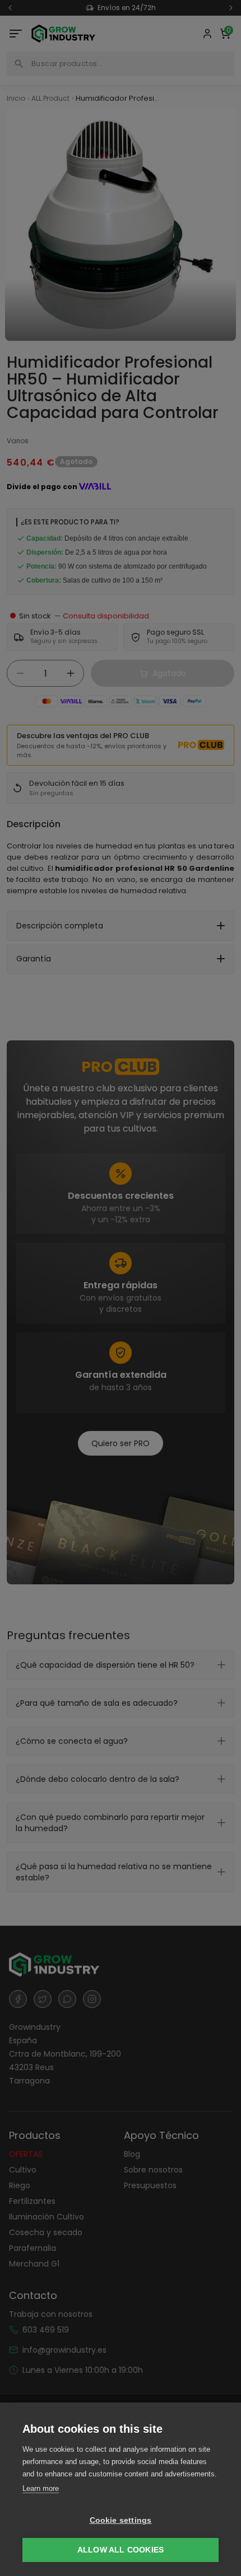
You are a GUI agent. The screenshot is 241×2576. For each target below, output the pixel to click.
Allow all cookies (121, 2550)
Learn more (41, 2488)
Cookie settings (121, 2520)
